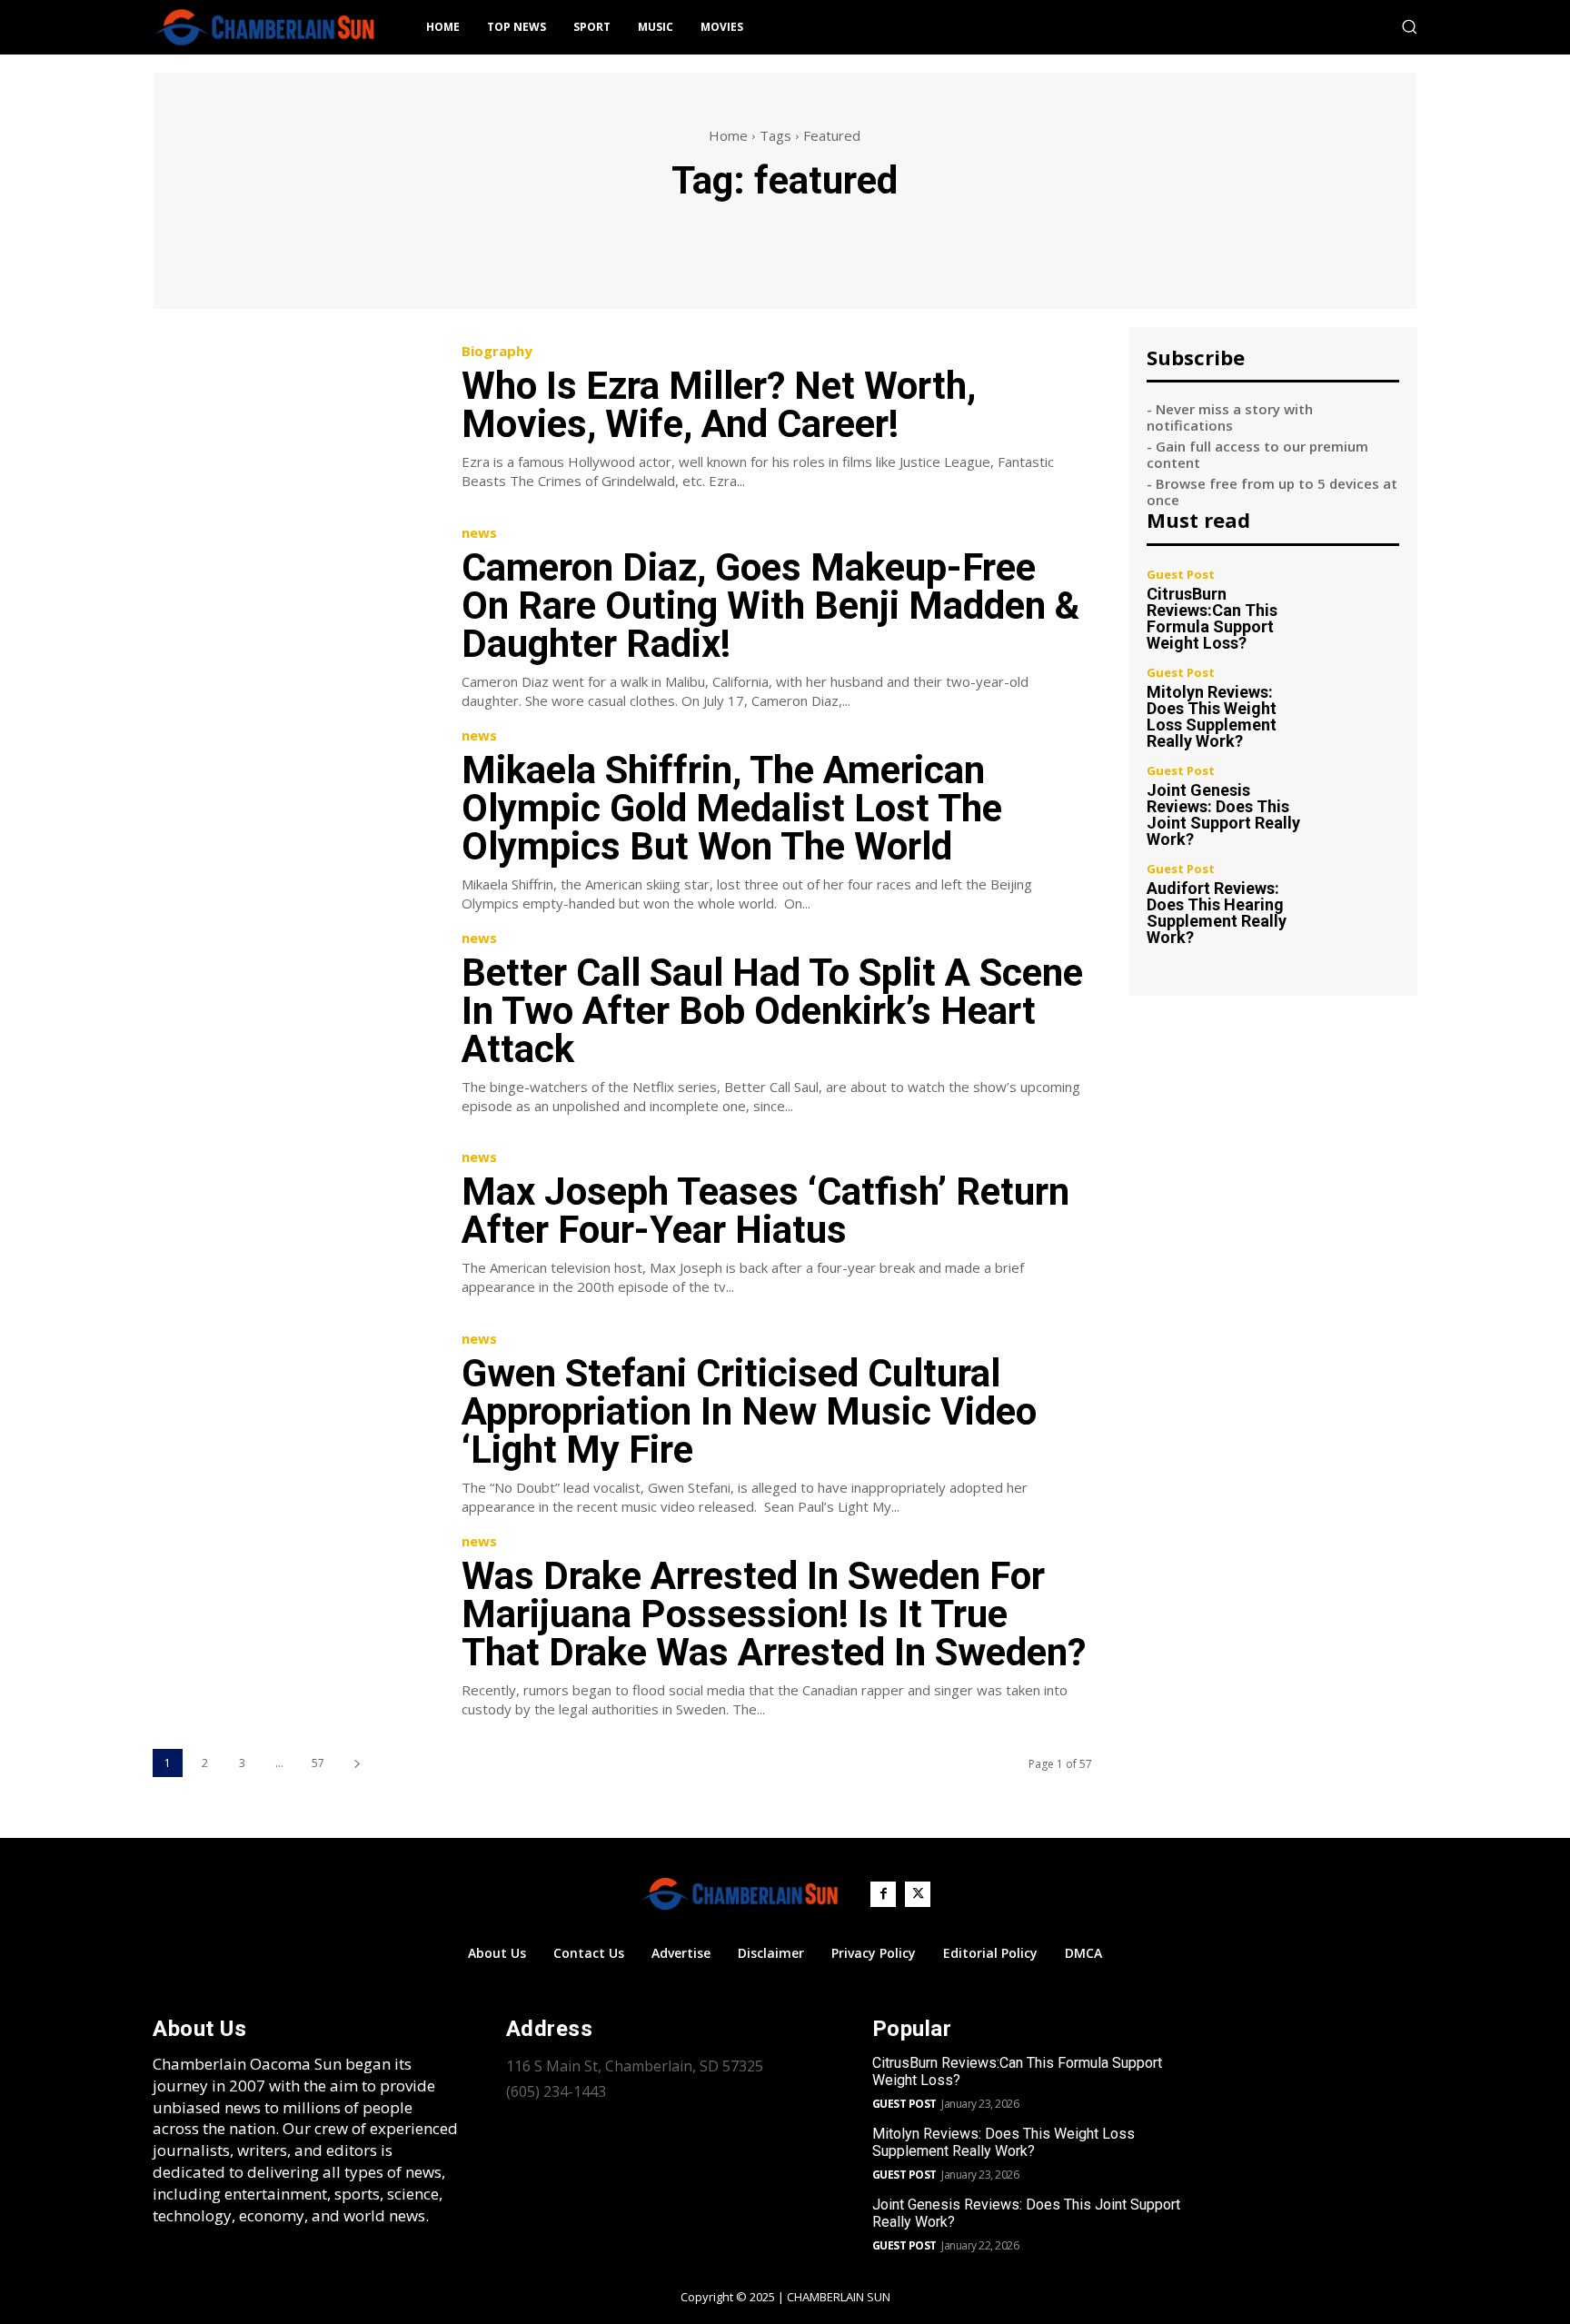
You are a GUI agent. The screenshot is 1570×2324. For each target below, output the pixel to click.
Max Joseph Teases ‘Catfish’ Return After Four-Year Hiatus (765, 1211)
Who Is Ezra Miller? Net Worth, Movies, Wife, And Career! (719, 405)
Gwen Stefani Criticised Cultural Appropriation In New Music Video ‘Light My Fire (749, 1411)
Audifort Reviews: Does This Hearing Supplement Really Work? (1217, 913)
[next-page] (357, 1763)
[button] (1409, 26)
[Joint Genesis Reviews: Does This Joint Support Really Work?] (1361, 803)
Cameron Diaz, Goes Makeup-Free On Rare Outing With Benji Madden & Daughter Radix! (770, 606)
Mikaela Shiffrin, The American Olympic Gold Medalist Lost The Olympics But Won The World (732, 808)
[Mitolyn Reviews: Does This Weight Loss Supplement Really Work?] (1361, 705)
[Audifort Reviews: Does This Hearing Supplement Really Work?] (1361, 901)
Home (728, 135)
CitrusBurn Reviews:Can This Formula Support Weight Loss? (1212, 618)
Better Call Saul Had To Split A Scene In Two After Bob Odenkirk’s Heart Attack (772, 1011)
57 (318, 1763)
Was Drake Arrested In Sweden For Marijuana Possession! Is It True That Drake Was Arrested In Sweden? (774, 1614)
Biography (497, 351)
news (479, 533)
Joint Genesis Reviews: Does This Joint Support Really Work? (1223, 814)
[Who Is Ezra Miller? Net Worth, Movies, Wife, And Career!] (293, 417)
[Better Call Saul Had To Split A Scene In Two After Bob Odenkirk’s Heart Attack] (293, 1022)
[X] (918, 1894)
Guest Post (1181, 575)
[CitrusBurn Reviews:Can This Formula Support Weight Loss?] (1361, 606)
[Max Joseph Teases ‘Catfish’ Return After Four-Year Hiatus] (293, 1224)
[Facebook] (883, 1894)
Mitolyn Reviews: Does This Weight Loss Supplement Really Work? (1212, 716)
